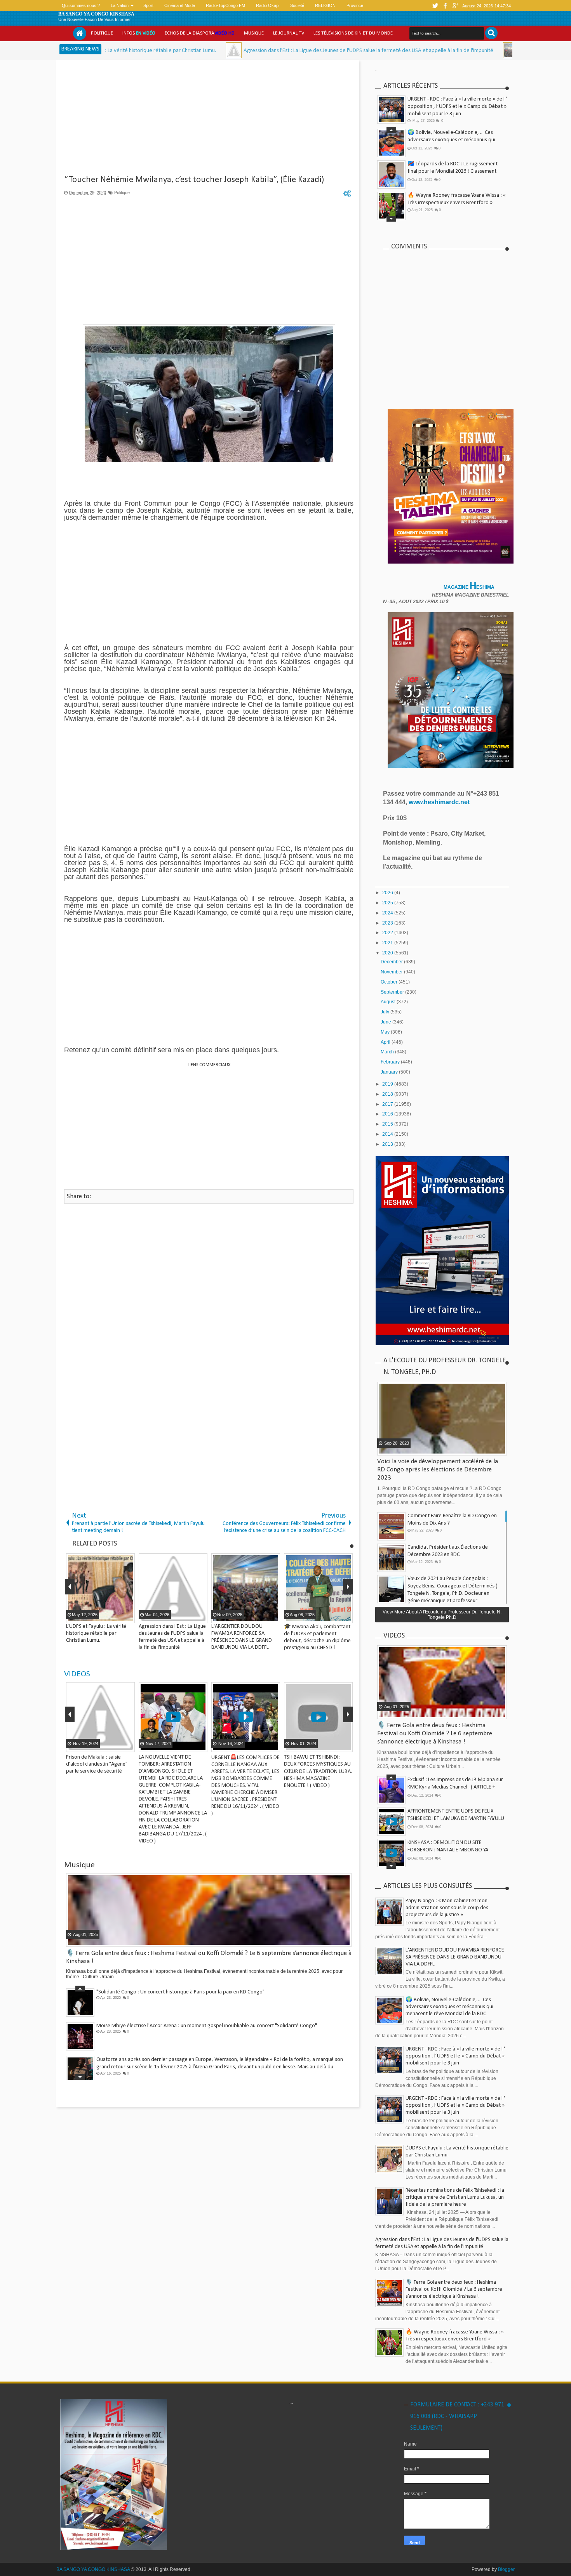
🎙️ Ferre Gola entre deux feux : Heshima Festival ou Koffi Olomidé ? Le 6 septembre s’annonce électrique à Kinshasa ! (456, 203)
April (386, 1042)
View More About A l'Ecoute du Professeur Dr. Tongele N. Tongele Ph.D (442, 1615)
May (386, 1032)
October (390, 982)
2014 (388, 1134)
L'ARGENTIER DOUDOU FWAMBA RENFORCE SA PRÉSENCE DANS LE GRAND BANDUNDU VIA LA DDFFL (455, 1957)
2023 (388, 923)
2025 (388, 903)
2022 (388, 933)
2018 (388, 1094)
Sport (148, 5)
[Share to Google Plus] (128, 1745)
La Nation (120, 5)
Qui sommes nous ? (81, 5)
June (386, 1022)
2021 (388, 943)
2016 (388, 1114)
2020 (388, 953)
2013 (388, 1144)
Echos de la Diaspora (200, 33)
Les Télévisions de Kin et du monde (353, 33)
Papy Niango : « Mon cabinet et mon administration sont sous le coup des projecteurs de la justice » (447, 1908)
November (392, 972)
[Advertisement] (209, 120)
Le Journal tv (289, 33)
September (393, 992)
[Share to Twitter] (118, 1745)
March (388, 1052)
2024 (388, 913)
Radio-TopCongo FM (225, 5)
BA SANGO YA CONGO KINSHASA (96, 14)
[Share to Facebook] (108, 1745)
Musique (254, 33)
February (391, 1062)
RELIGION (325, 5)
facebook (445, 6)
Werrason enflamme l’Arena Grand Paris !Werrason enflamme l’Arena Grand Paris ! (189, 2060)
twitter (435, 6)
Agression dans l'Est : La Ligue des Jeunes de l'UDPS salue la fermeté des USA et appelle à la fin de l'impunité (255, 51)
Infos (139, 33)
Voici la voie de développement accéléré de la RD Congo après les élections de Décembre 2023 (438, 1470)
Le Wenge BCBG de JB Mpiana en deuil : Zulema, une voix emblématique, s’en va (186, 2026)
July (386, 1012)
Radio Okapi (268, 5)
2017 (388, 1104)
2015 (388, 1124)
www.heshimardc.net (440, 802)
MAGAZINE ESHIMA (470, 587)
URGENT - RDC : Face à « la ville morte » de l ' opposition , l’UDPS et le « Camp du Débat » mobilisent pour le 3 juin (457, 107)
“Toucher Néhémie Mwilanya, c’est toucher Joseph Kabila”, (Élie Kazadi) (194, 180)
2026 (388, 893)
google (455, 6)
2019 (388, 1084)
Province (355, 5)
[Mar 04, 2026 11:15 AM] (121, 50)
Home (80, 33)
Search (491, 33)
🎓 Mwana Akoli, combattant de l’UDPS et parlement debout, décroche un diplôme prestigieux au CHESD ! (455, 171)
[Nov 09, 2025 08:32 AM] (398, 50)
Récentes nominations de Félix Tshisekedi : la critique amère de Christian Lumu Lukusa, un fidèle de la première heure (455, 2197)
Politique (102, 33)
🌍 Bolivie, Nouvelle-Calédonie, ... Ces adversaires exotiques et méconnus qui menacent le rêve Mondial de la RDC (449, 2007)
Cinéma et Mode (180, 5)
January (390, 1072)
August (389, 1002)
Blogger (506, 2569)
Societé (297, 5)
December (392, 962)
